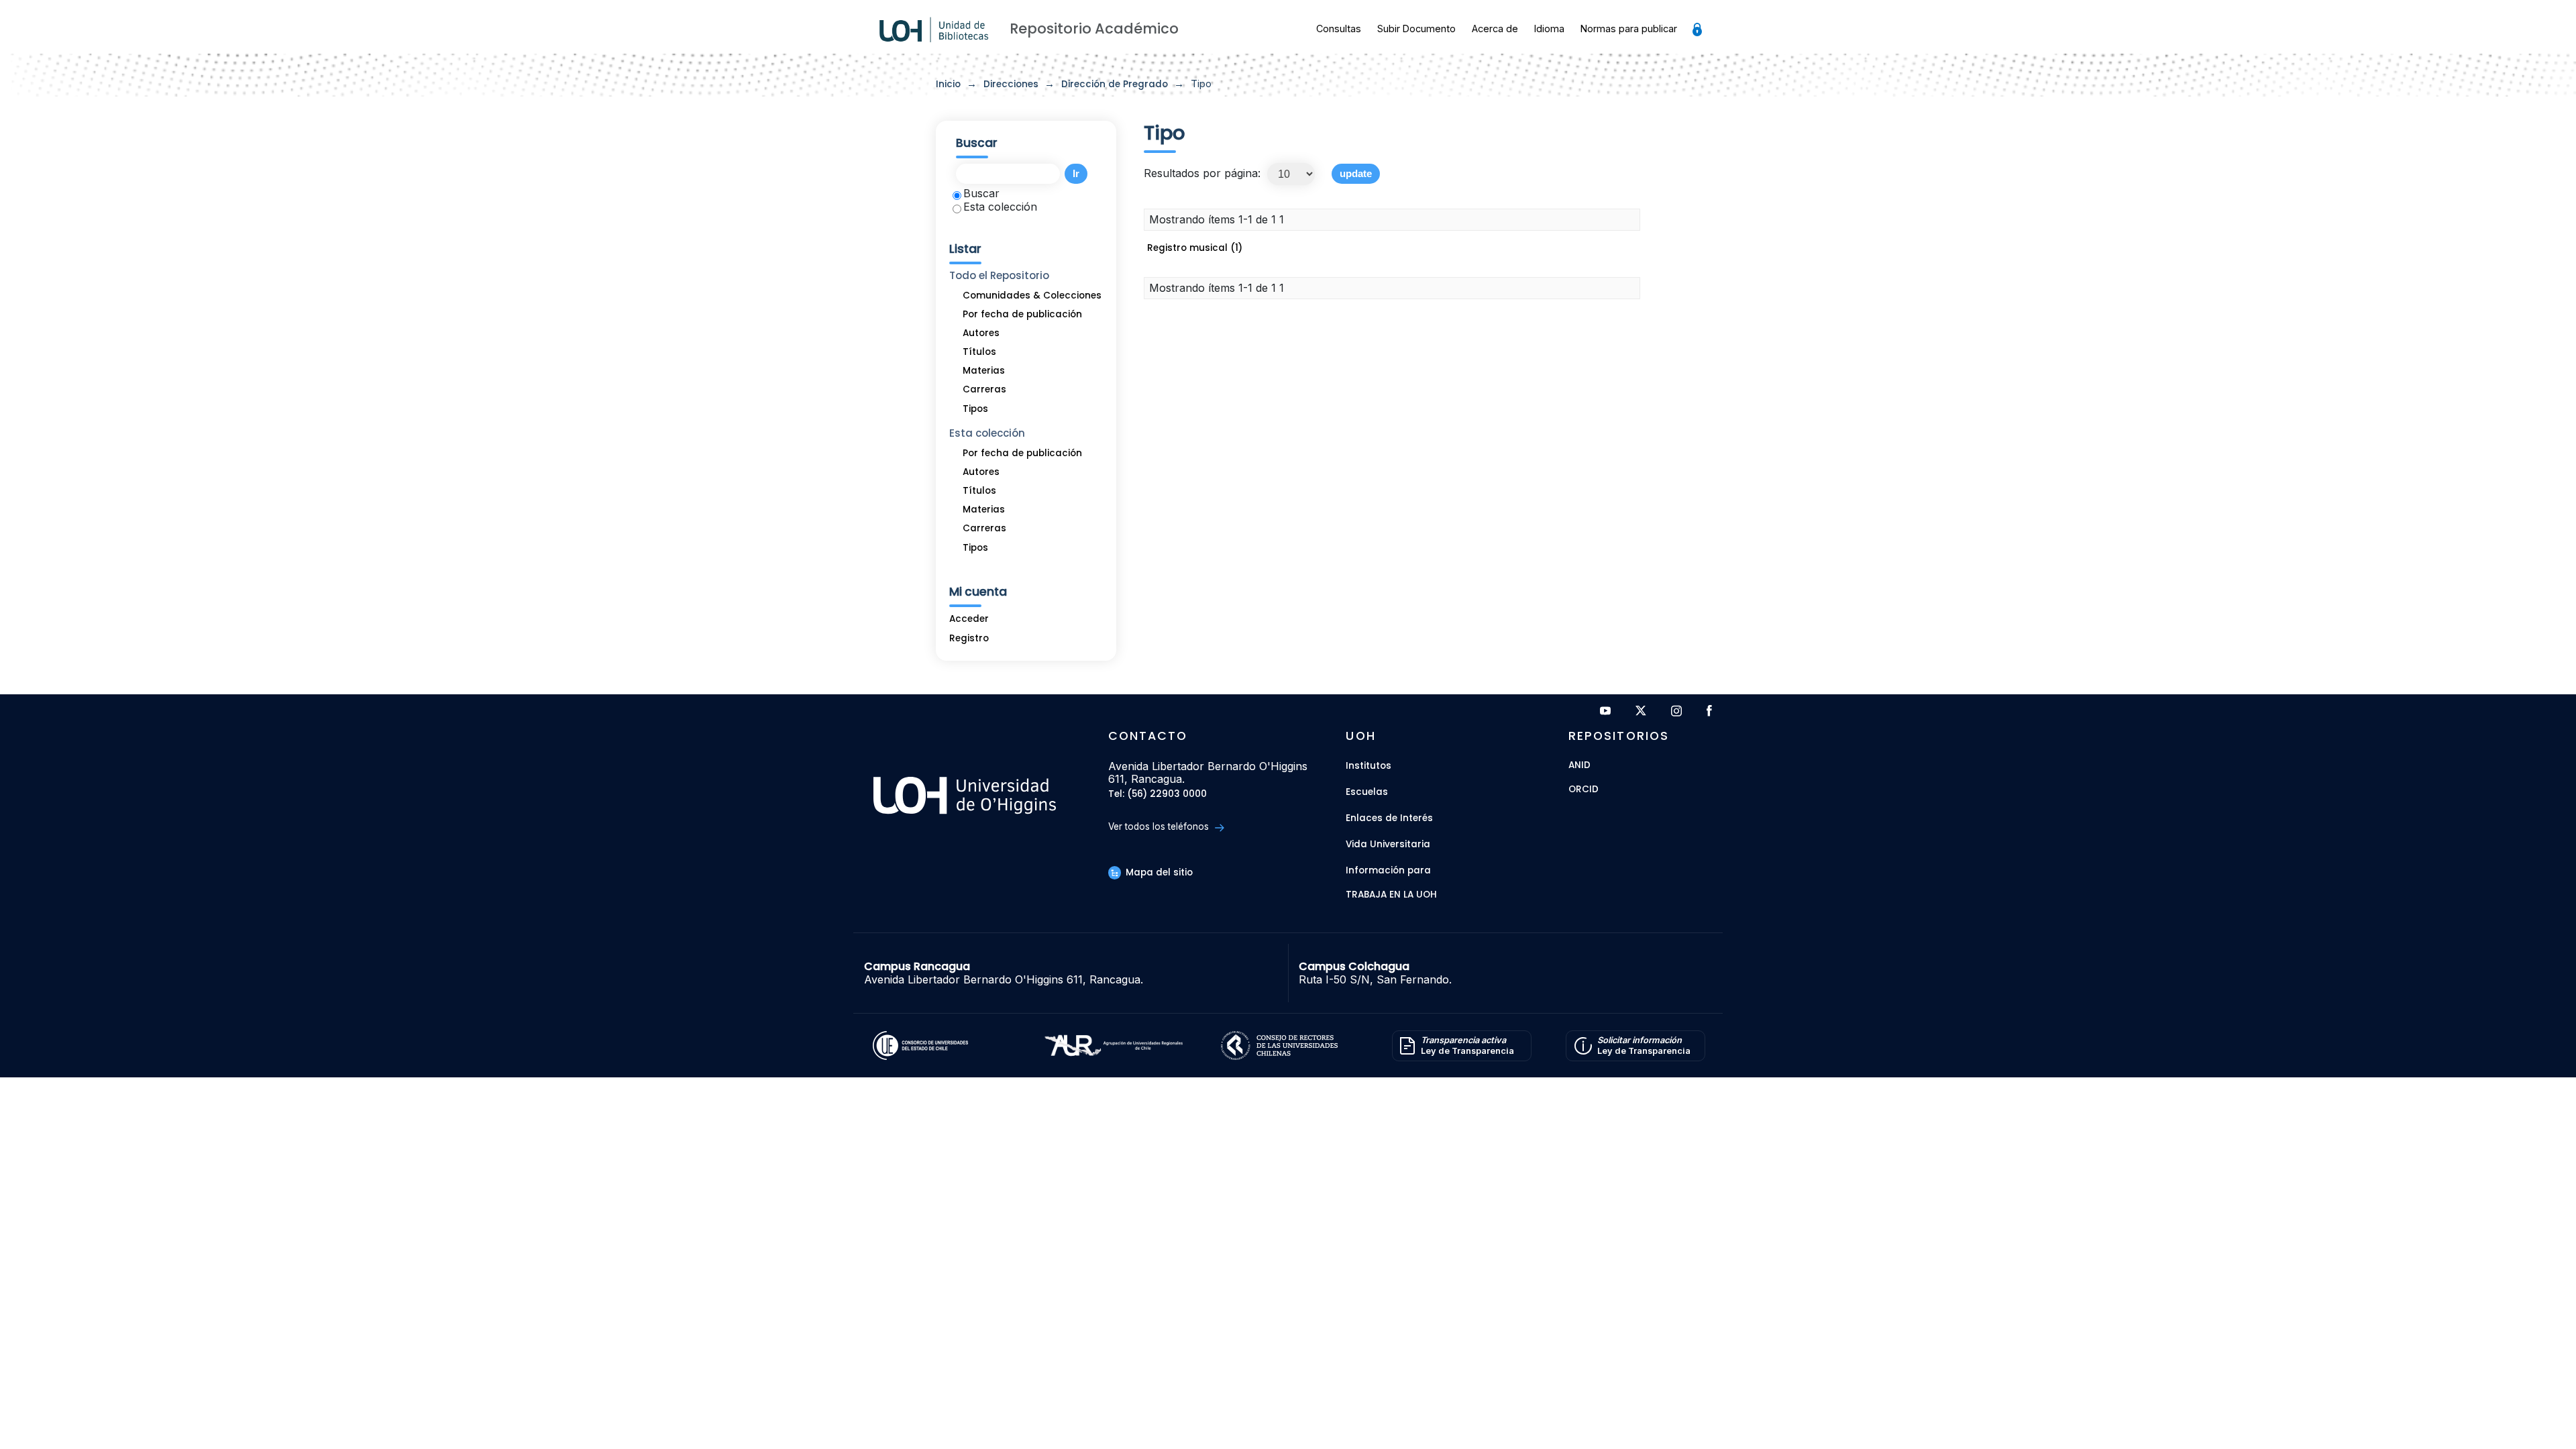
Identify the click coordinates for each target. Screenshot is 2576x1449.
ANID (1579, 766)
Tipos (975, 409)
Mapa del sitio (1158, 872)
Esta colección (1000, 207)
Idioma (1549, 29)
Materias (984, 371)
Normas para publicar (1629, 29)
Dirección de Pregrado (1115, 84)
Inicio (948, 84)
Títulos (979, 352)
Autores (981, 333)
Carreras (984, 389)
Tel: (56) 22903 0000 (1158, 795)
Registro (969, 638)
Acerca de (1495, 29)
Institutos (1368, 766)
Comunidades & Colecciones (1032, 296)
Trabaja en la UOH (1391, 895)
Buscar (981, 193)
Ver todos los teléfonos (1160, 826)
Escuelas (1367, 792)
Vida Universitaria (1388, 844)
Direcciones (1011, 84)
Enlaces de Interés (1389, 818)
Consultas (1339, 29)
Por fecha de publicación (1022, 314)
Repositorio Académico (1094, 29)
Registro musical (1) (1195, 248)
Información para (1388, 870)
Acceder (969, 619)
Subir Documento (1416, 29)
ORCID (1584, 790)
